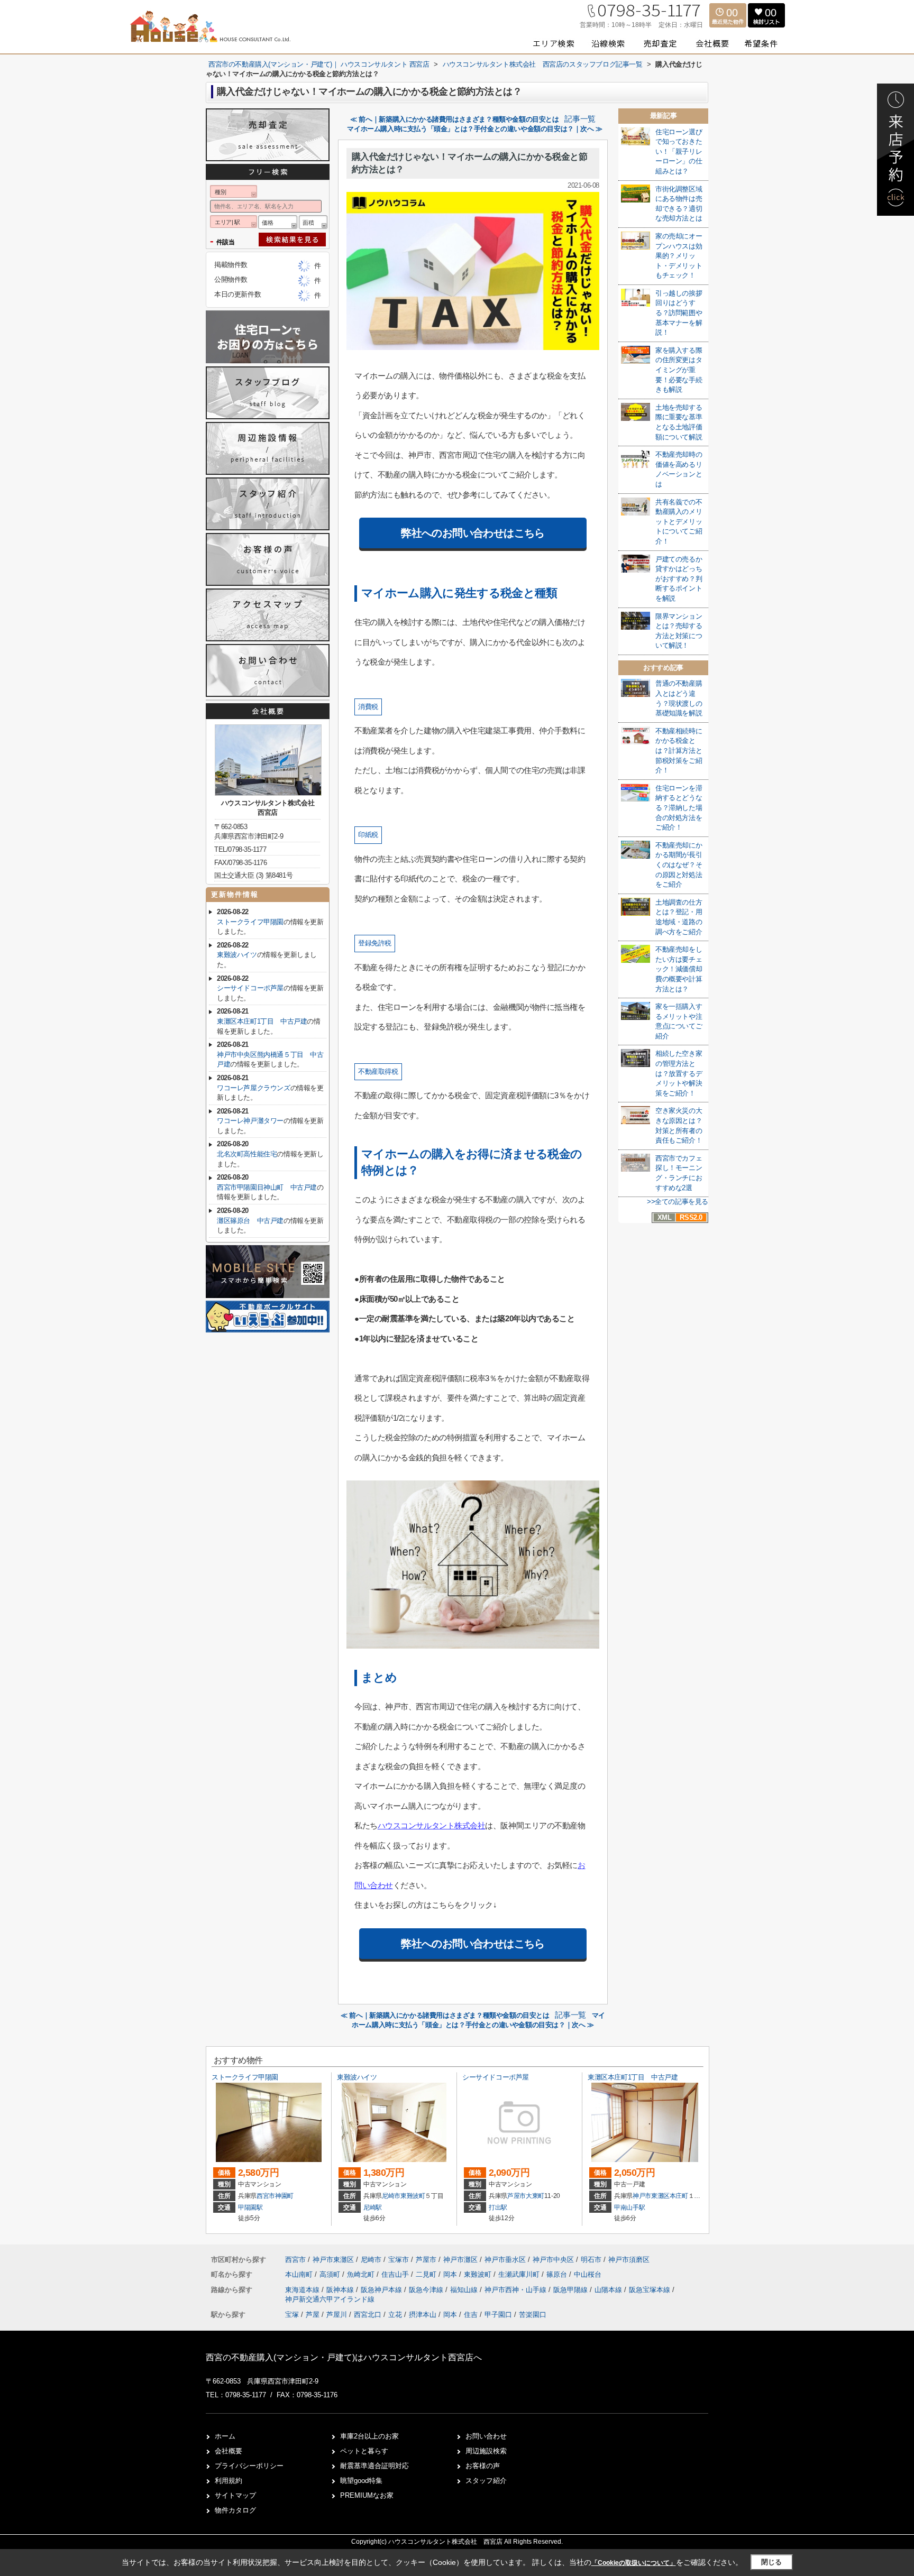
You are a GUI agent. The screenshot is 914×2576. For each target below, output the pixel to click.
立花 (395, 2315)
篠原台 (558, 2274)
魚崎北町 (362, 2274)
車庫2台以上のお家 (369, 2436)
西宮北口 (368, 2315)
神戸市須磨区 (629, 2260)
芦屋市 (517, 2196)
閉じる (771, 2562)
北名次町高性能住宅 (247, 1154)
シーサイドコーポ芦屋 (250, 988)
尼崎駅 (373, 2207)
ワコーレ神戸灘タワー (250, 1121)
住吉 (471, 2315)
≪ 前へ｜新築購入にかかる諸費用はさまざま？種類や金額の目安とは (454, 119)
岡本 (451, 2274)
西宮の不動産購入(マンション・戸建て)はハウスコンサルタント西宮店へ (344, 2357)
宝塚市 (399, 2260)
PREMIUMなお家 (367, 2495)
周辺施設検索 (486, 2451)
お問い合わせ (486, 2436)
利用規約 (229, 2481)
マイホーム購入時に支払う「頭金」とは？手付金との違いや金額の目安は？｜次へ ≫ (475, 129)
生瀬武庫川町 (520, 2274)
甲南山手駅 (629, 2207)
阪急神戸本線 (382, 2290)
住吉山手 (396, 2274)
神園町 (284, 2196)
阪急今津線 (427, 2290)
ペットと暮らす (364, 2451)
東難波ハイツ (237, 955)
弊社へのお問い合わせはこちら (473, 533)
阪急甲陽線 (572, 2290)
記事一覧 (580, 119)
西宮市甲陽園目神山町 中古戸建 (267, 1187)
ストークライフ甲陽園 (250, 922)
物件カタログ (235, 2510)
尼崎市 (391, 2196)
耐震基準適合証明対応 (374, 2466)
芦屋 (313, 2315)
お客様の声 (483, 2466)
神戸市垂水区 (505, 2260)
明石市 (591, 2260)
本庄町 (679, 2196)
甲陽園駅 (250, 2207)
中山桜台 (588, 2274)
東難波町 (413, 2196)
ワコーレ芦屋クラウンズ (254, 1088)
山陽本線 (609, 2290)
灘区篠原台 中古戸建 (250, 1221)
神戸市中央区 (553, 2260)
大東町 (535, 2196)
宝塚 (292, 2315)
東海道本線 (303, 2290)
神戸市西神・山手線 (517, 2290)
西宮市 (266, 2196)
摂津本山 (423, 2315)
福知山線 (465, 2290)
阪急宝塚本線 (651, 2290)
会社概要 (229, 2451)
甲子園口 (498, 2315)
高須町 (331, 2274)
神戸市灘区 (460, 2260)
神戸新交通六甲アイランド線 (330, 2299)
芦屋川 (337, 2315)
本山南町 (300, 2274)
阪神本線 (341, 2290)
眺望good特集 (361, 2481)
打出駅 (498, 2207)
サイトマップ (235, 2495)
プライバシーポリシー (249, 2466)
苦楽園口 (533, 2315)
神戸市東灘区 (651, 2196)
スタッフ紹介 (486, 2481)
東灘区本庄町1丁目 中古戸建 (262, 1021)
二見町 (427, 2274)
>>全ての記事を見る (678, 1202)
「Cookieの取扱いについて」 (634, 2563)
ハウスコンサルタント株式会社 (432, 1825)
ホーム (225, 2436)
